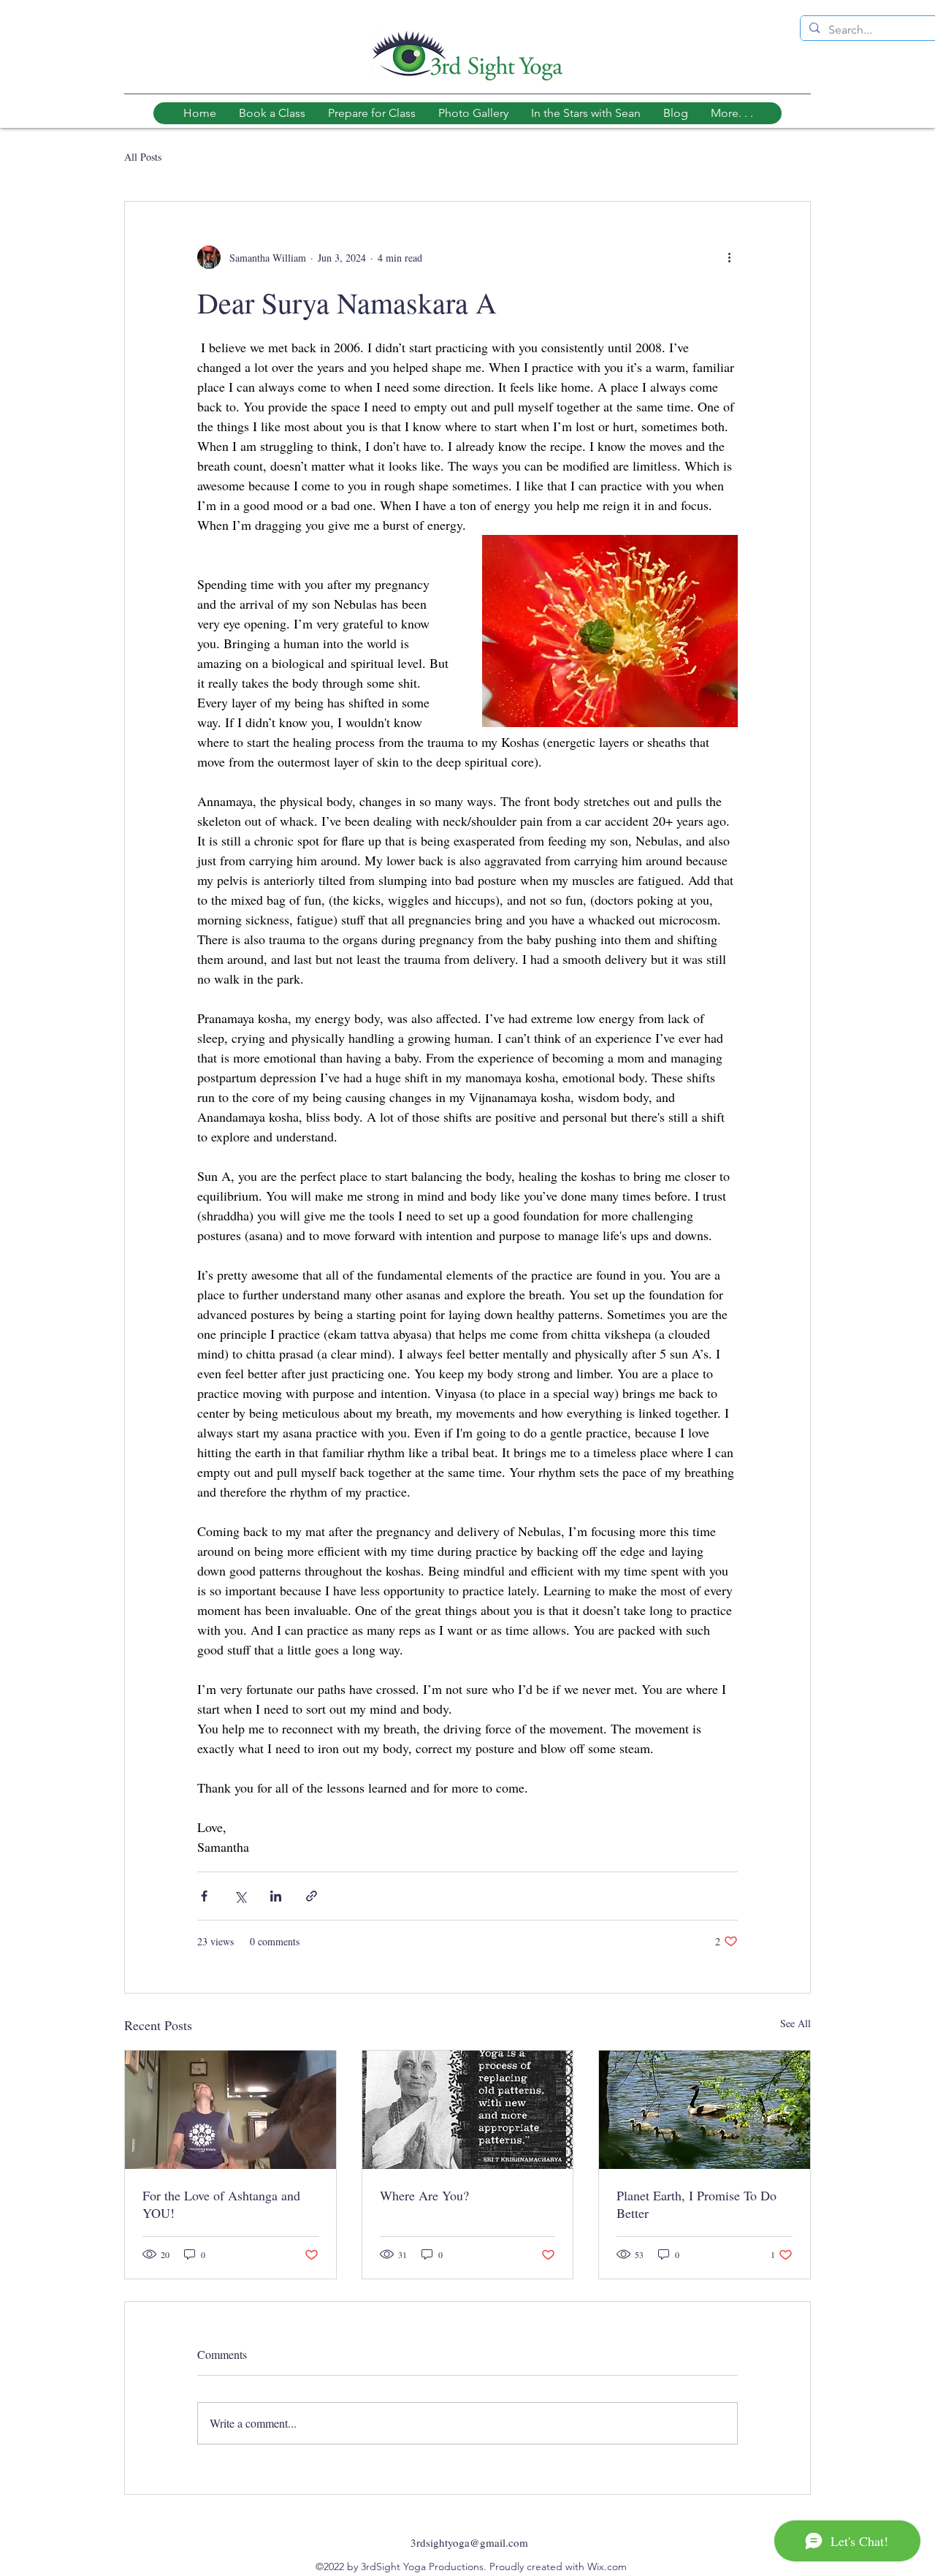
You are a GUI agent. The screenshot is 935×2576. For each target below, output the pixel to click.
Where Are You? (424, 2195)
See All (795, 2023)
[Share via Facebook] (204, 1896)
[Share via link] (312, 1896)
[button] (732, 113)
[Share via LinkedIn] (276, 1896)
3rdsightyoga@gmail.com (469, 2542)
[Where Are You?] (468, 2110)
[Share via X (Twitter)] (240, 1896)
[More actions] (729, 257)
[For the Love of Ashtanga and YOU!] (230, 2110)
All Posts (143, 157)
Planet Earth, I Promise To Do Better (697, 2204)
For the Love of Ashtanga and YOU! (221, 2204)
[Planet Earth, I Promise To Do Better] (705, 2110)
